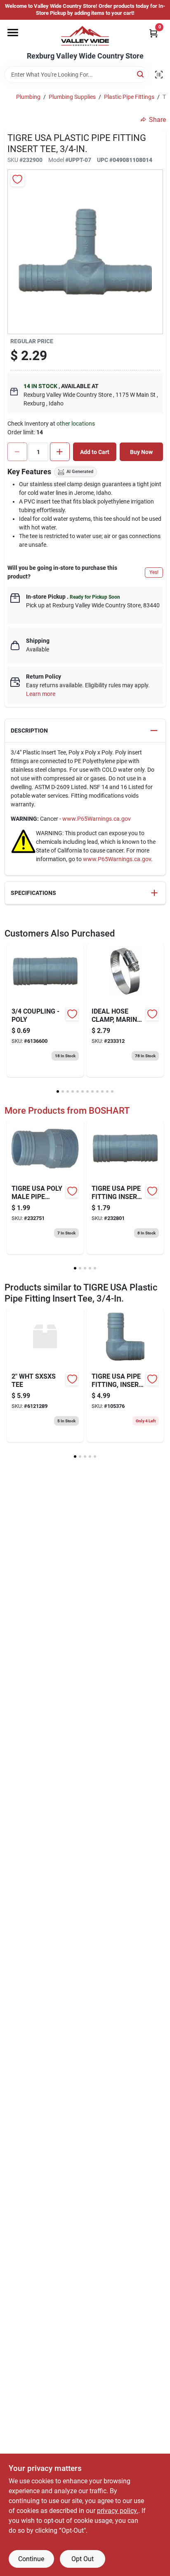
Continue (31, 2559)
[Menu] (13, 33)
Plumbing (28, 97)
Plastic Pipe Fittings (129, 97)
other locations (76, 424)
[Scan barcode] (159, 75)
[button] (85, 731)
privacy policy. (118, 2511)
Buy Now (141, 452)
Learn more (41, 694)
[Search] (141, 74)
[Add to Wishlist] (18, 179)
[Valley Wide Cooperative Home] (85, 36)
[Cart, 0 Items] (153, 33)
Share (157, 120)
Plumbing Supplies (72, 97)
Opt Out (83, 2559)
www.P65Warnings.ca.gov (97, 819)
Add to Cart (95, 452)
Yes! (154, 572)
